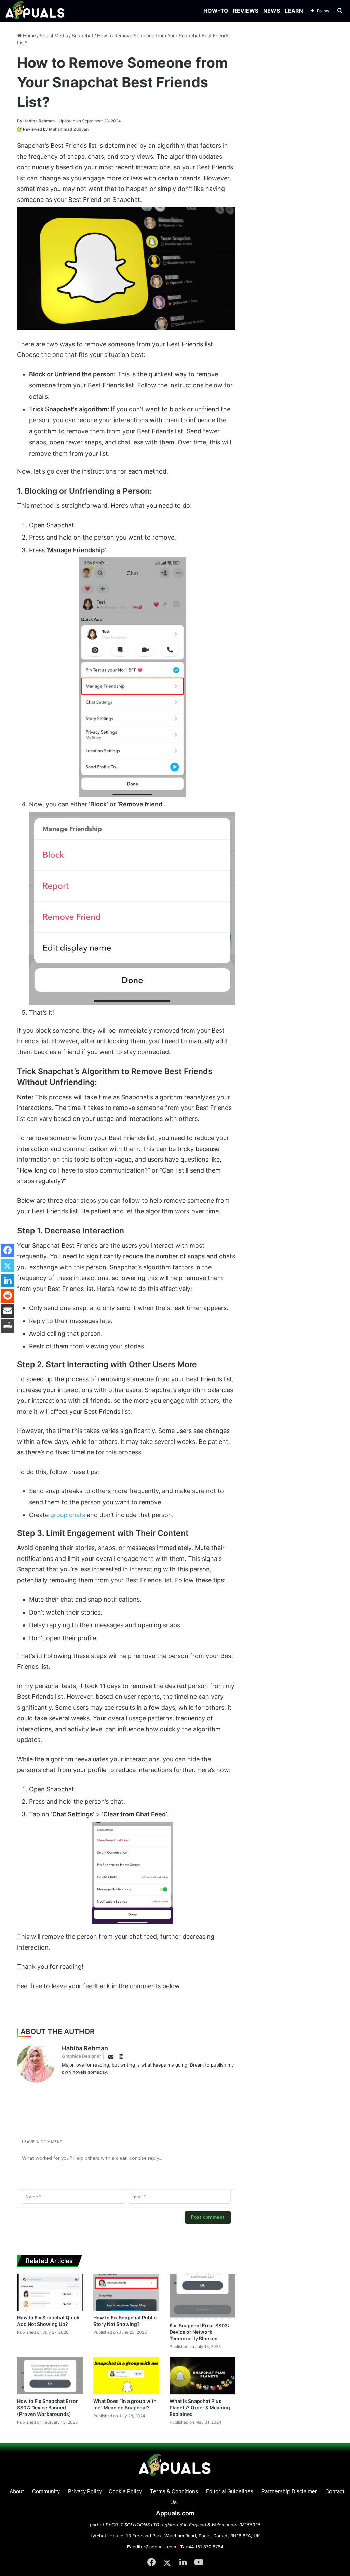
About (17, 2491)
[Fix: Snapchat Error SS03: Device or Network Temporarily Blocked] (203, 2296)
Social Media (54, 35)
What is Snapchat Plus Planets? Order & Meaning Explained (200, 2407)
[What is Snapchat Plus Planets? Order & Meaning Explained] (203, 2376)
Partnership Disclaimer (289, 2491)
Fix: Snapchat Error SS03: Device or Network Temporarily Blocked (199, 2332)
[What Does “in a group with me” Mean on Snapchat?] (126, 2376)
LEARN (294, 11)
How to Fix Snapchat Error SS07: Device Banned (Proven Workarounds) (48, 2407)
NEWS (272, 11)
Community (46, 2491)
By (20, 121)
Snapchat (83, 35)
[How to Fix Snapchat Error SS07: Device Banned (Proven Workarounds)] (50, 2376)
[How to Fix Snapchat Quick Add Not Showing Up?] (50, 2292)
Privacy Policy (85, 2491)
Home (29, 35)
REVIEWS (246, 11)
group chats (68, 1515)
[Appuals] (35, 11)
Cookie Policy (125, 2491)
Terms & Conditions (174, 2491)
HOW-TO (216, 11)
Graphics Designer (82, 2056)
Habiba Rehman (36, 121)
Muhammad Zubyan (69, 129)
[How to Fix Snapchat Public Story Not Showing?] (126, 2292)
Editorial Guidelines (230, 2491)
